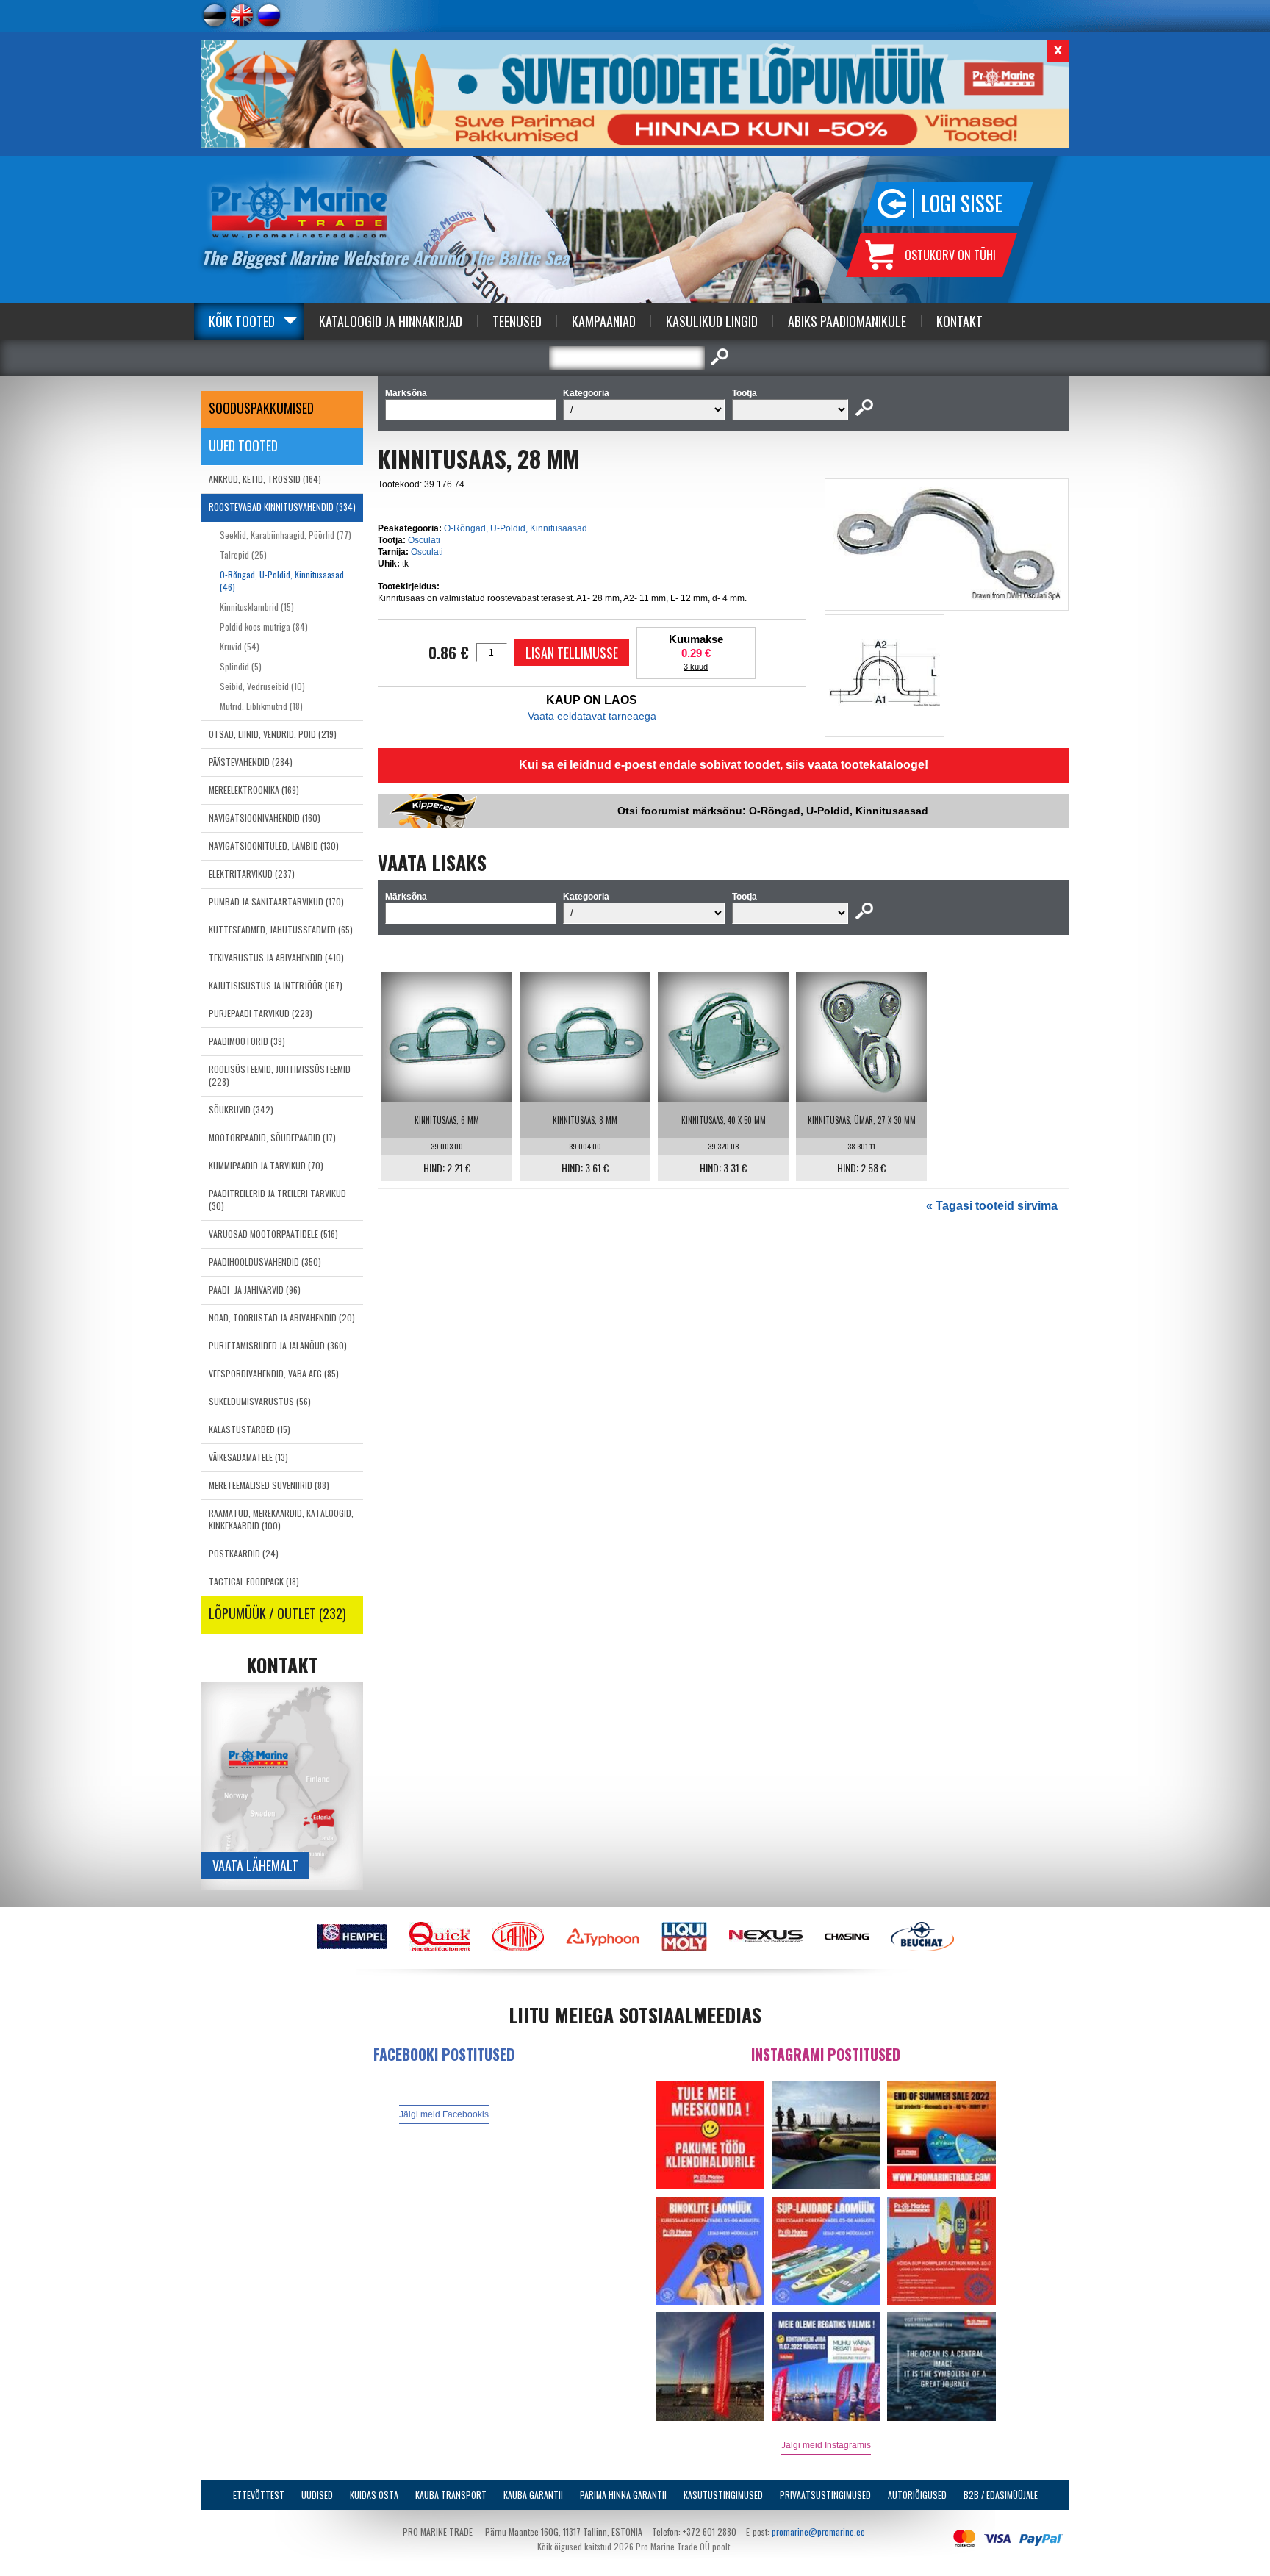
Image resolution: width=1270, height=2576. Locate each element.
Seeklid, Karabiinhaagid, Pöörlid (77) (286, 535)
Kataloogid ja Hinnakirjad (391, 321)
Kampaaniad (604, 321)
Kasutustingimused (723, 2495)
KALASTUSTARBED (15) (250, 1429)
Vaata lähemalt (255, 1865)
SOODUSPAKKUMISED (261, 408)
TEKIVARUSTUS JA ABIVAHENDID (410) (276, 957)
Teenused (517, 321)
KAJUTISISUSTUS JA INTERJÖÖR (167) (276, 985)
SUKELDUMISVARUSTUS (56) (260, 1401)
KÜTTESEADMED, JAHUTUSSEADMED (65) (281, 929)
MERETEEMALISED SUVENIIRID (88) (269, 1485)
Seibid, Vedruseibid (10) (262, 686)
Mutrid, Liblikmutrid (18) (261, 706)
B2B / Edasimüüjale (1001, 2495)
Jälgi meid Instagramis (826, 2445)
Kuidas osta (374, 2495)
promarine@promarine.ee (818, 2532)
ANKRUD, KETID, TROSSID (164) (265, 479)
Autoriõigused (917, 2495)
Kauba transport (451, 2495)
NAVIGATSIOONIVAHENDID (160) (265, 818)
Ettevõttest (259, 2495)
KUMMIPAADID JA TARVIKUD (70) (266, 1165)
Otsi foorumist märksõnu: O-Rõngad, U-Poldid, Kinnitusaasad (773, 811)
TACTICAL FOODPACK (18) (254, 1581)
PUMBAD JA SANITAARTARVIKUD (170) (276, 901)
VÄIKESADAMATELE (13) (248, 1457)
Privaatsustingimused (825, 2495)
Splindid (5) (241, 666)
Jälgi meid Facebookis (444, 2114)
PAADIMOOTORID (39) (247, 1041)
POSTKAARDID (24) (244, 1553)
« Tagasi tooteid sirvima (992, 1206)
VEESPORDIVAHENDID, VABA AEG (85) (274, 1373)
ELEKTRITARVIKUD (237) (252, 873)
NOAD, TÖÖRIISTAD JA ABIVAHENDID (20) (282, 1317)
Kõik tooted (242, 321)
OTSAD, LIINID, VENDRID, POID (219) (273, 734)
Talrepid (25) (243, 555)
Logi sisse (962, 203)
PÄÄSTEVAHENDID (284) (251, 762)
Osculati (424, 540)
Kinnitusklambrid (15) (257, 607)
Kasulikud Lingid (712, 321)
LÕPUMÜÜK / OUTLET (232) (277, 1613)
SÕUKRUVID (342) (241, 1109)
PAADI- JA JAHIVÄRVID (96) (255, 1289)
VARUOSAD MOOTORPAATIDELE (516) (273, 1234)
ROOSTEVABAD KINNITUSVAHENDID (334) (282, 507)
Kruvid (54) (240, 646)
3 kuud (696, 667)
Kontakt (959, 321)
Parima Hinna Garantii (623, 2495)
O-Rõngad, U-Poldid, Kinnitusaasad (516, 528)
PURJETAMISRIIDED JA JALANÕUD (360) (278, 1345)
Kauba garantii (533, 2495)
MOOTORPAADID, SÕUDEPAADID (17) (272, 1137)
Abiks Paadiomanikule (847, 321)
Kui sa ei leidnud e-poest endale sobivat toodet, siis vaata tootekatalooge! (724, 765)
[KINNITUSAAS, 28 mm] (947, 597)
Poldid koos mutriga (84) (264, 627)
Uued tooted (243, 445)
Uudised (317, 2495)
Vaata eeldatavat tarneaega (592, 716)
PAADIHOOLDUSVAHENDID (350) (265, 1262)
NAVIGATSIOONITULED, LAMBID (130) (274, 846)
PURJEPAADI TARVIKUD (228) (261, 1013)
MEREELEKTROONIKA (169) (254, 790)
